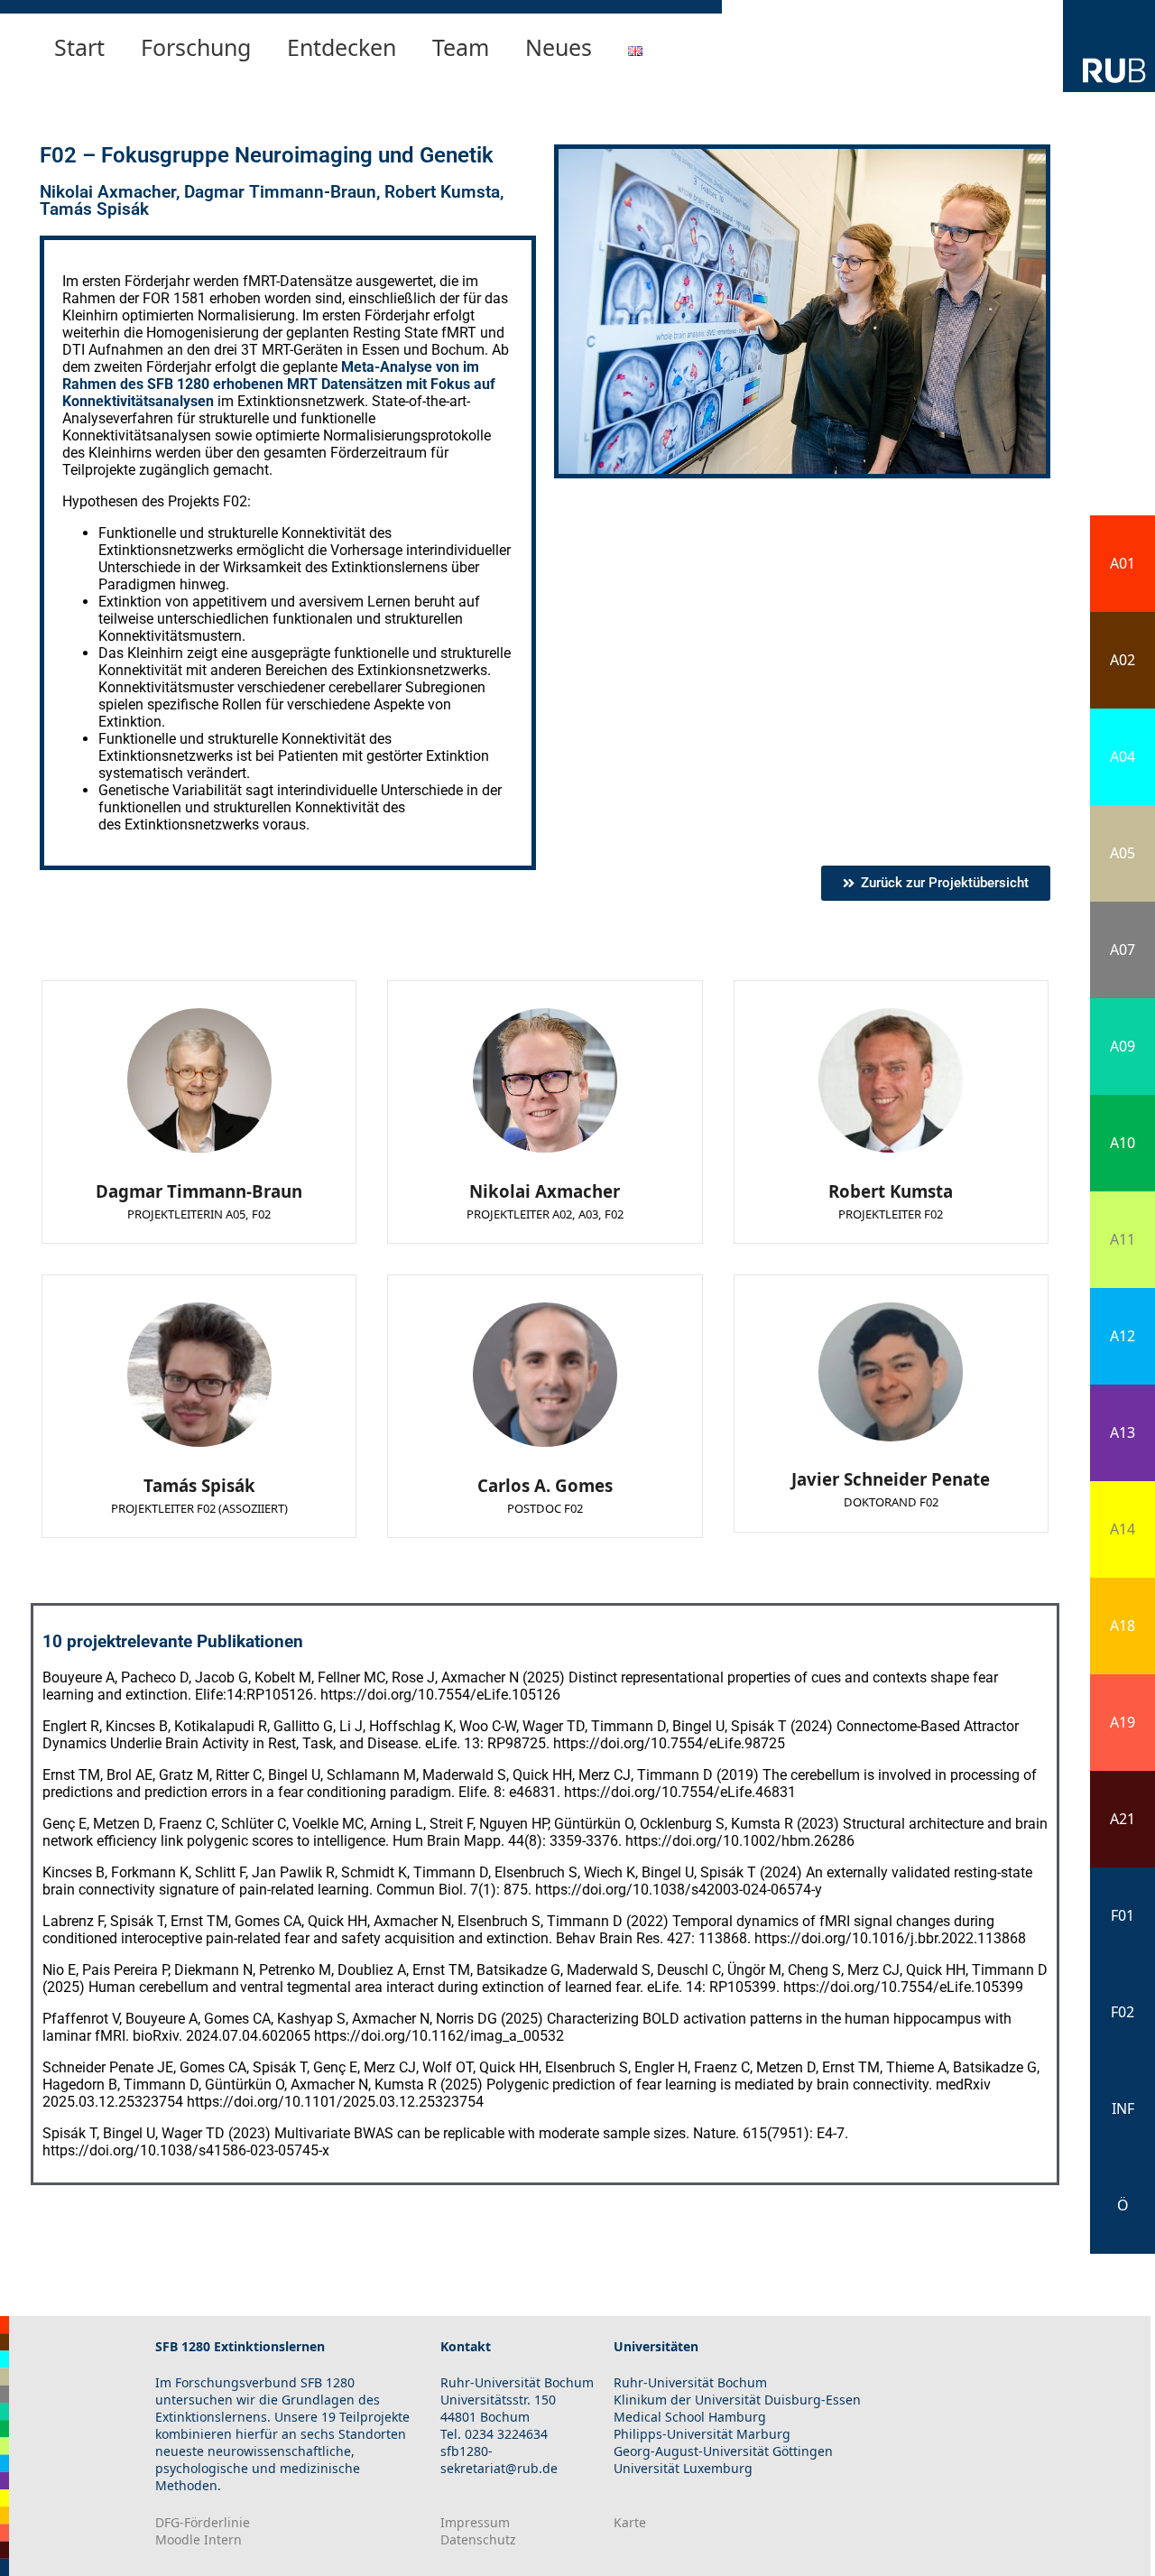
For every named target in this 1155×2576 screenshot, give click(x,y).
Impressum (475, 2522)
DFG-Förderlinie (203, 2522)
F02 (1123, 2012)
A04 (1123, 756)
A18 (1123, 1626)
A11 (1123, 1239)
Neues (559, 47)
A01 (1123, 563)
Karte (630, 2522)
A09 (1123, 1046)
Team (461, 47)
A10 (1123, 1143)
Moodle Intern (199, 2539)
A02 (1123, 660)
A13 (1123, 1432)
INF (1123, 2108)
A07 (1123, 950)
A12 (1123, 1336)
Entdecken (342, 47)
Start (79, 47)
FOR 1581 (174, 298)
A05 (1123, 853)
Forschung (196, 47)
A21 (1123, 1819)
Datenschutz (478, 2539)
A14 (1123, 1529)
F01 (1123, 1915)
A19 (1123, 1722)
